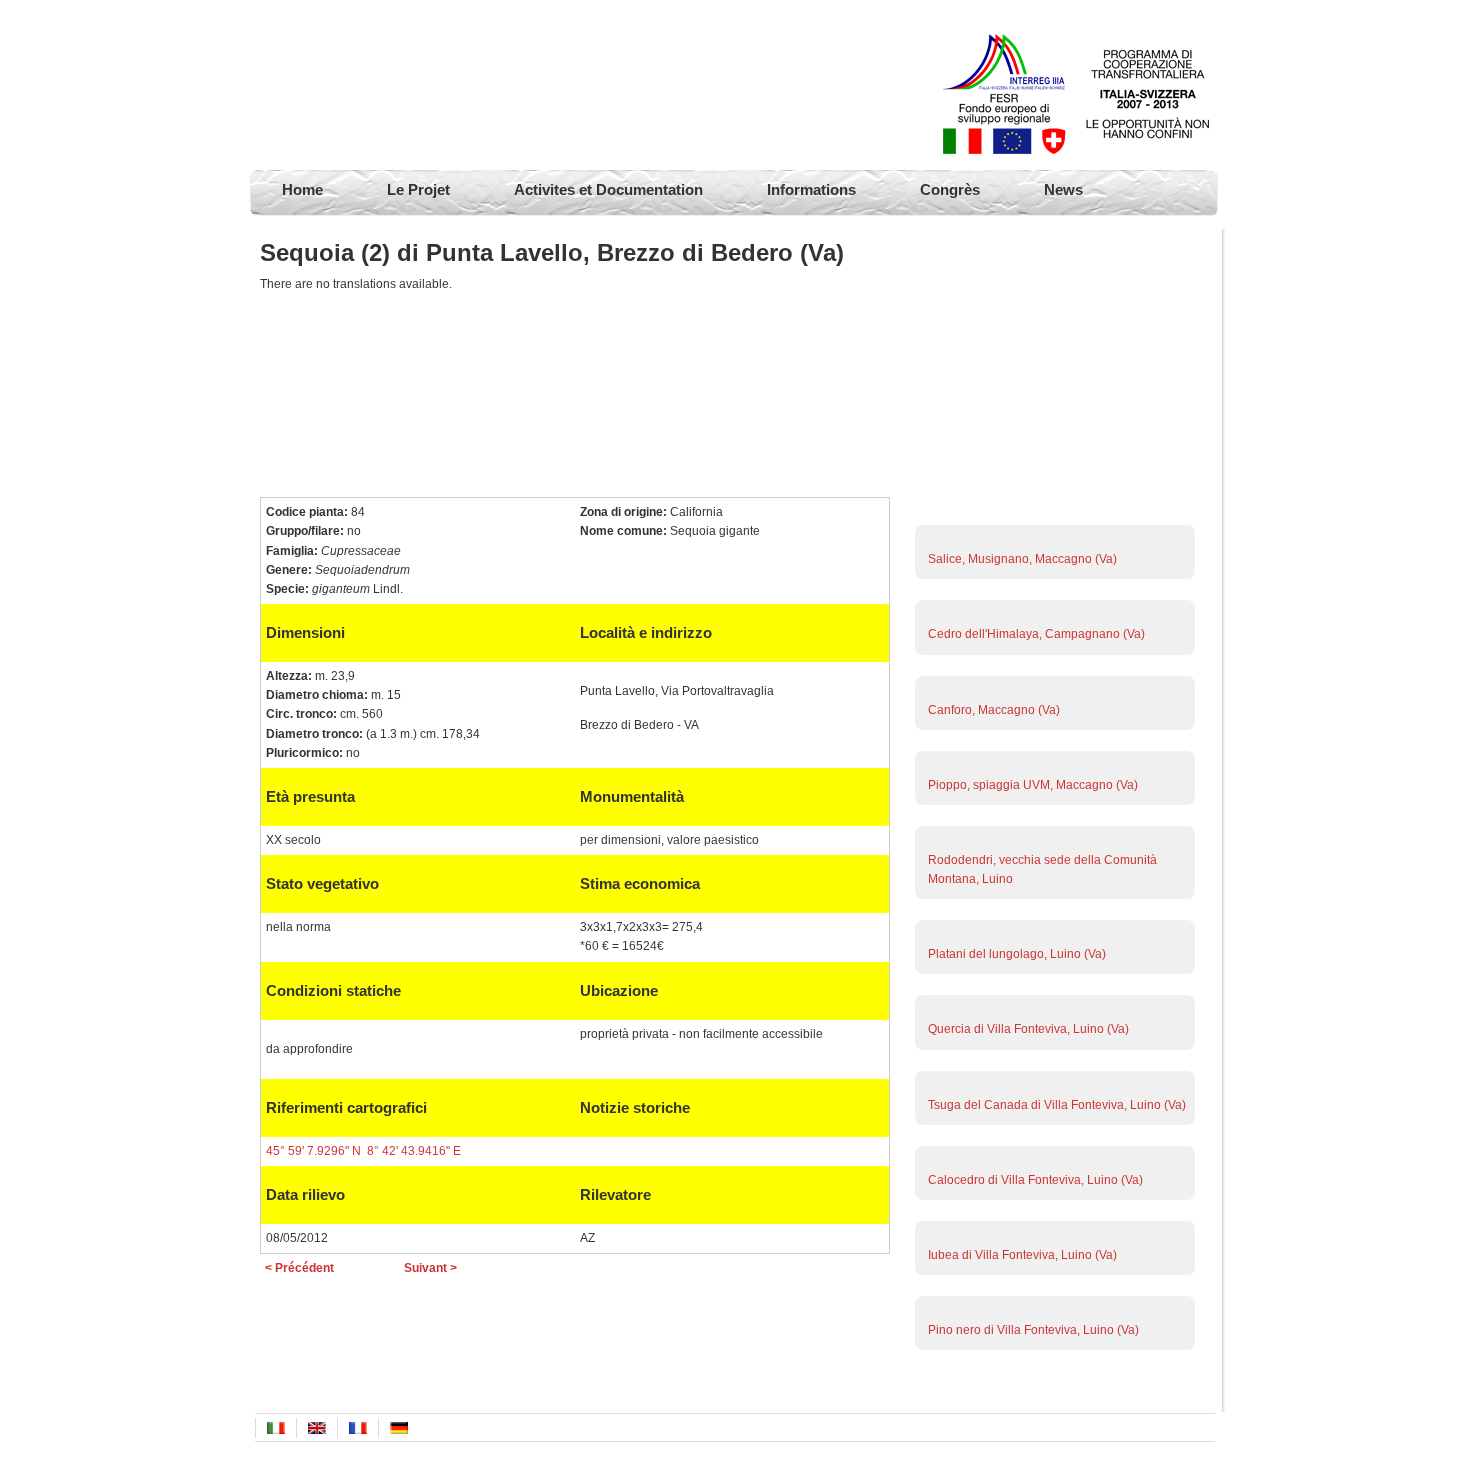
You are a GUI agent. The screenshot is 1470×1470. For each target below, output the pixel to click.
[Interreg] (1076, 150)
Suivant (1052, 522)
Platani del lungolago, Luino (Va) (1017, 954)
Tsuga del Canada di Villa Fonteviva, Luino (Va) (1057, 1105)
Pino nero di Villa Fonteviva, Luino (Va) (1033, 1330)
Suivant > (430, 1268)
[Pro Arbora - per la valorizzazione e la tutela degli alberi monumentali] (360, 85)
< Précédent (299, 1268)
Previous (1052, 1377)
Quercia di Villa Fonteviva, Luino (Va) (1028, 1029)
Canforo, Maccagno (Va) (994, 710)
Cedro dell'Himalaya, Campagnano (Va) (1036, 634)
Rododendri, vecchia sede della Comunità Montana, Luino (1042, 869)
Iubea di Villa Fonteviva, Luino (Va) (1022, 1255)
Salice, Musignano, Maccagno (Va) (1022, 559)
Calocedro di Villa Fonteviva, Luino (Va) (1035, 1180)
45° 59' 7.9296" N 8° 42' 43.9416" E (363, 1151)
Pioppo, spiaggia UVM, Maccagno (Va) (1033, 785)
